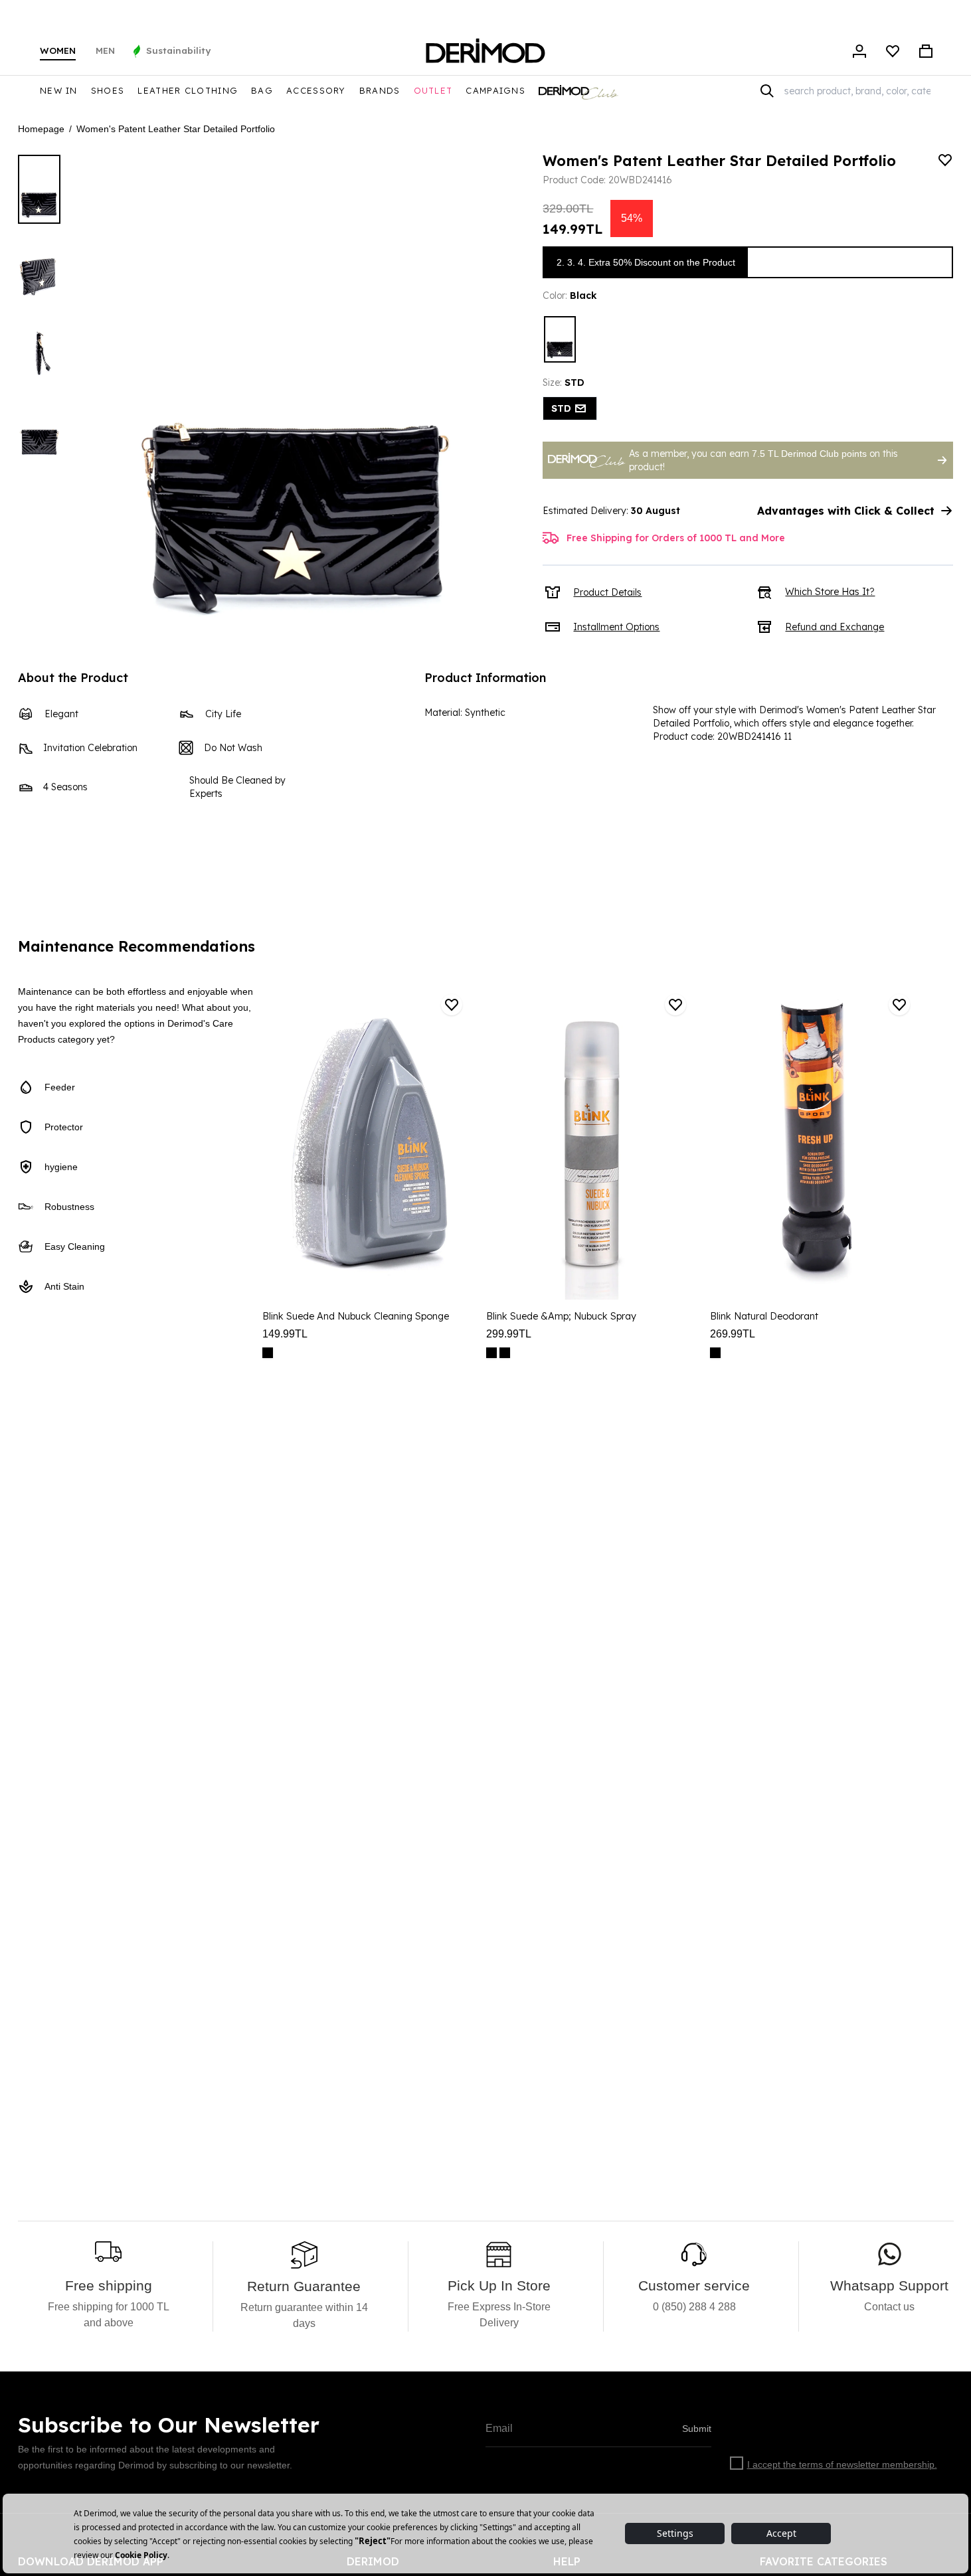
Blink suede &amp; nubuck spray (561, 1316)
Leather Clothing (188, 90)
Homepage (41, 129)
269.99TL (733, 1334)
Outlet (433, 90)
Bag (262, 90)
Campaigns (495, 90)
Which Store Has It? (830, 592)
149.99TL (285, 1334)
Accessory (316, 90)
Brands (380, 90)
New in (59, 90)
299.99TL (509, 1334)
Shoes (108, 90)
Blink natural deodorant (764, 1316)
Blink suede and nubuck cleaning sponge (356, 1316)
